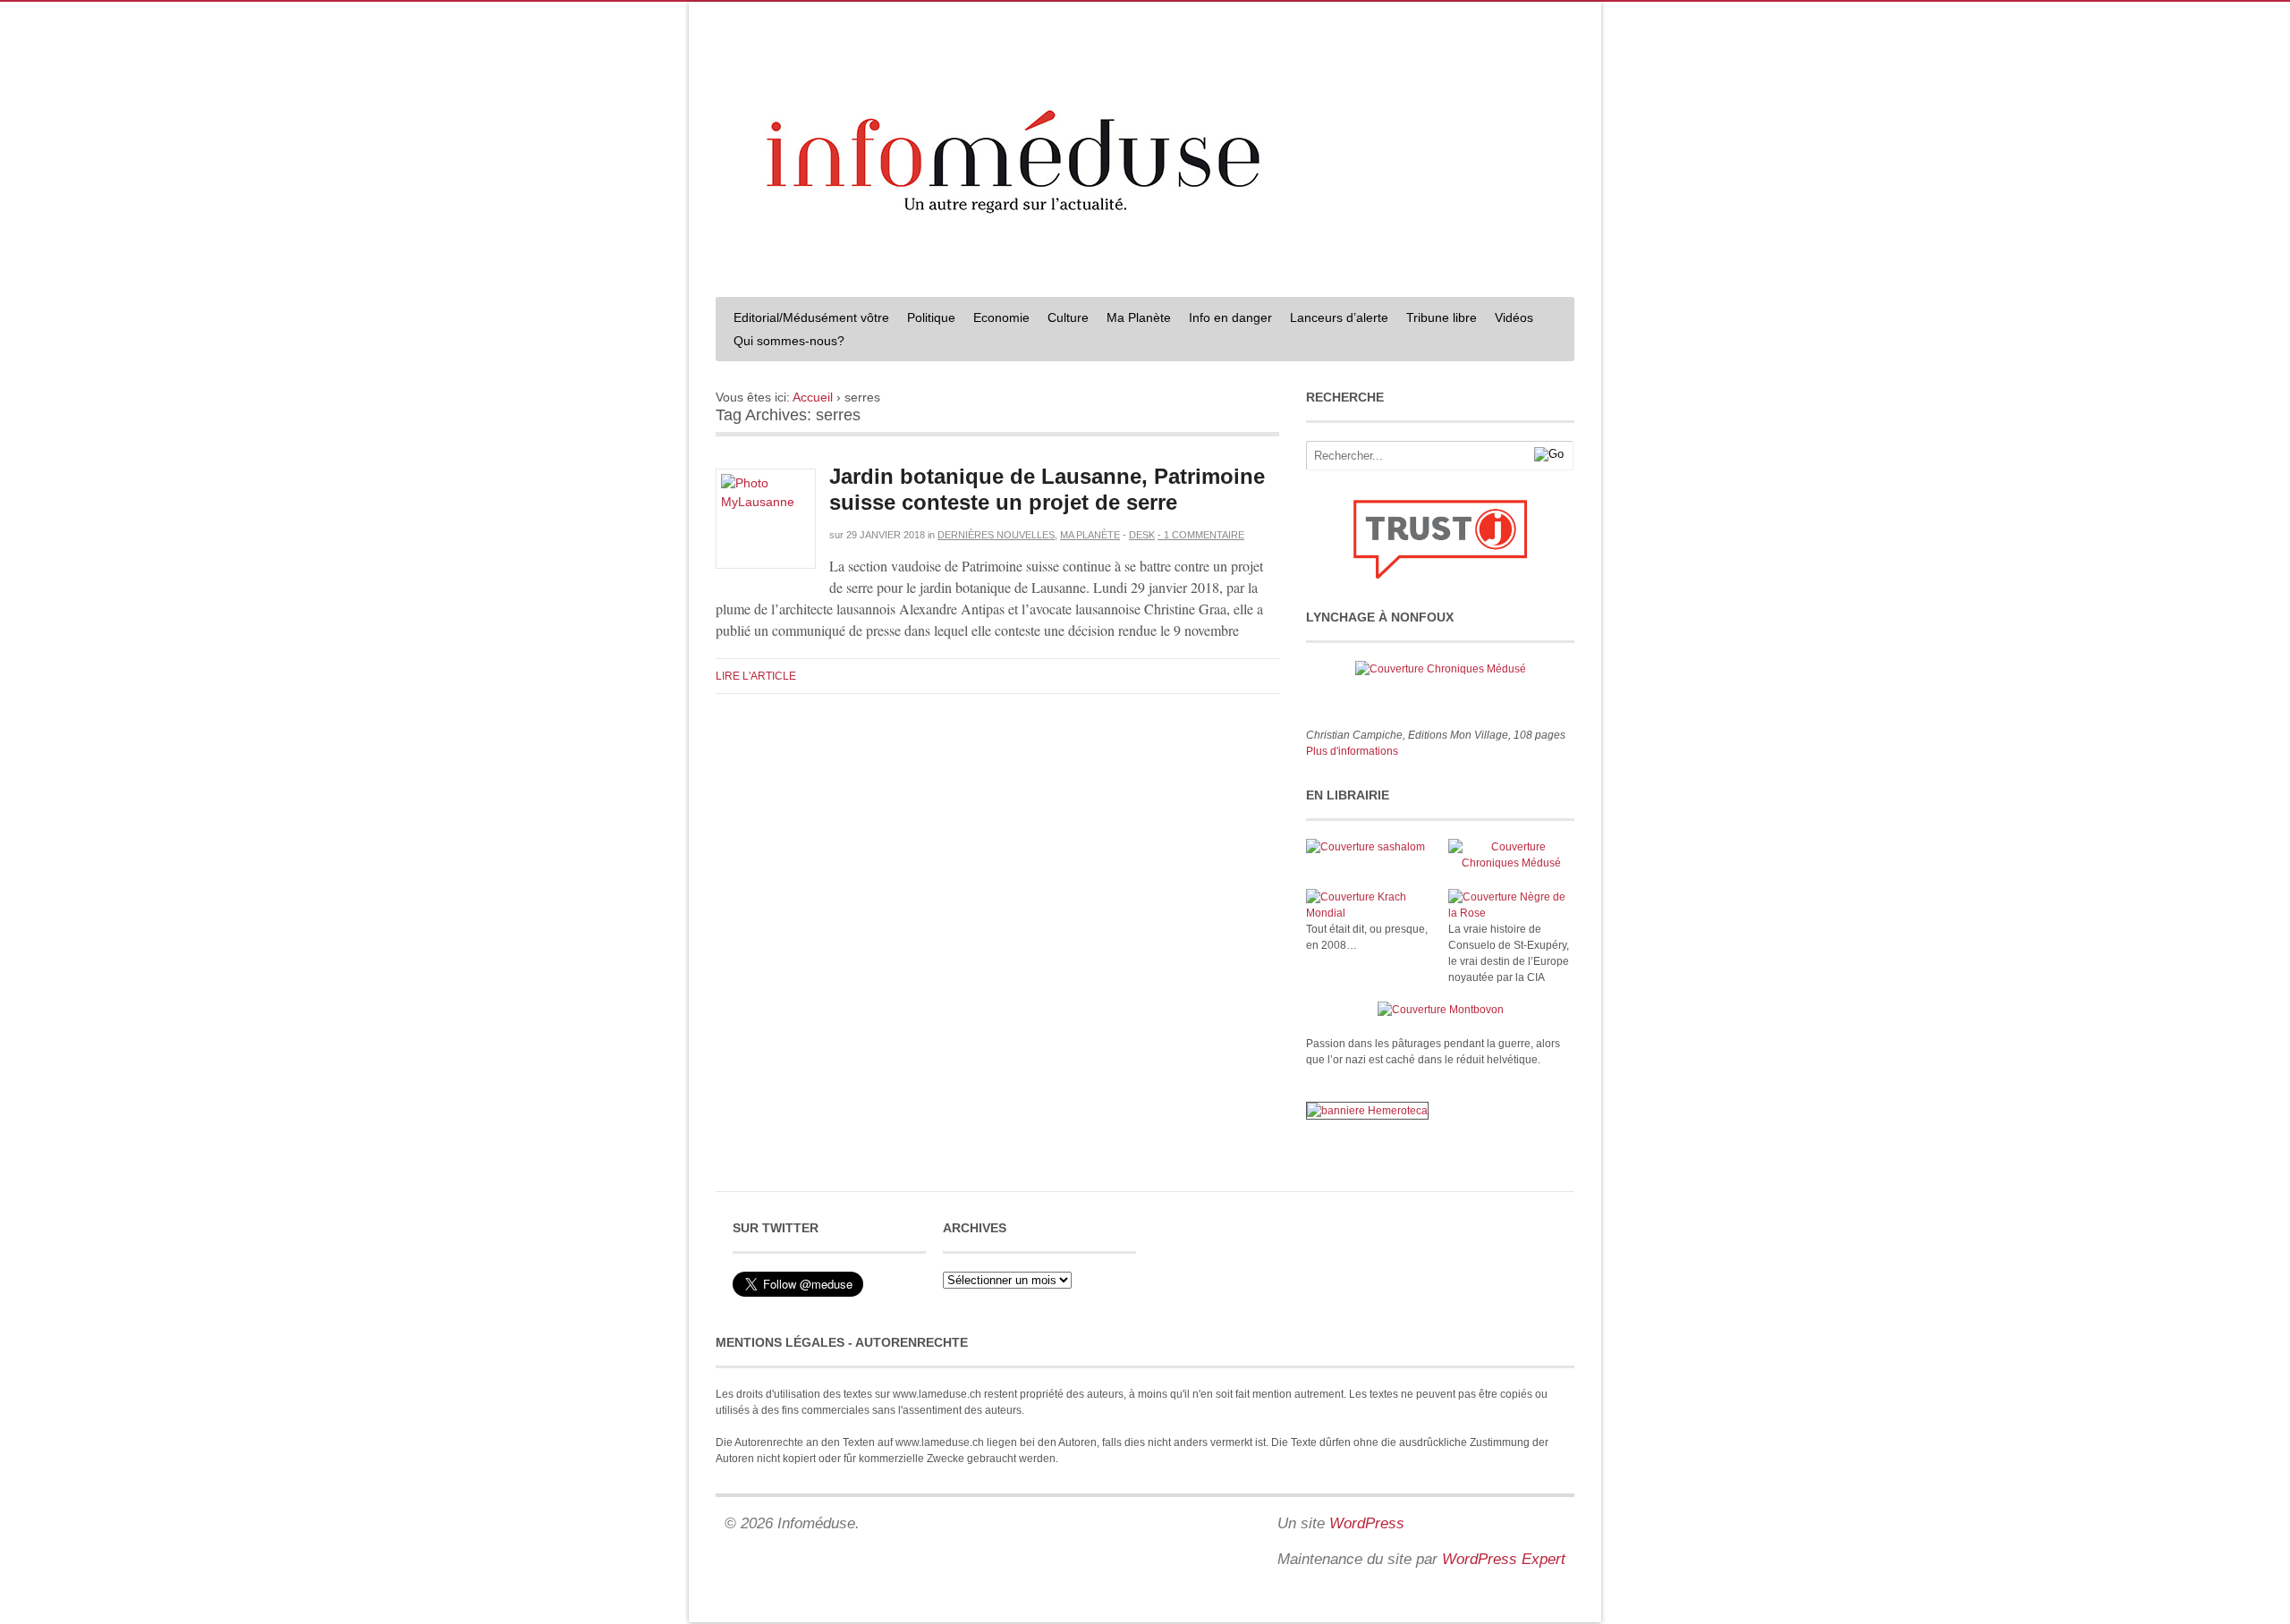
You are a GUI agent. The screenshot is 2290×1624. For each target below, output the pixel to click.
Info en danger (1230, 317)
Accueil (813, 397)
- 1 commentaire (1201, 535)
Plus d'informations (1352, 751)
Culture (1068, 317)
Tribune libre (1442, 317)
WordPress (1367, 1523)
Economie (1001, 317)
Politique (931, 317)
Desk (1142, 535)
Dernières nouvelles (996, 535)
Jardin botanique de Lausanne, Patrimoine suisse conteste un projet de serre (1047, 489)
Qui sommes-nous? (789, 341)
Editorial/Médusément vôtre (811, 317)
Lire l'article (756, 676)
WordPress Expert (1504, 1559)
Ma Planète (1139, 317)
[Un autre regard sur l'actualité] (1145, 266)
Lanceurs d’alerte (1339, 317)
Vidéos (1514, 317)
